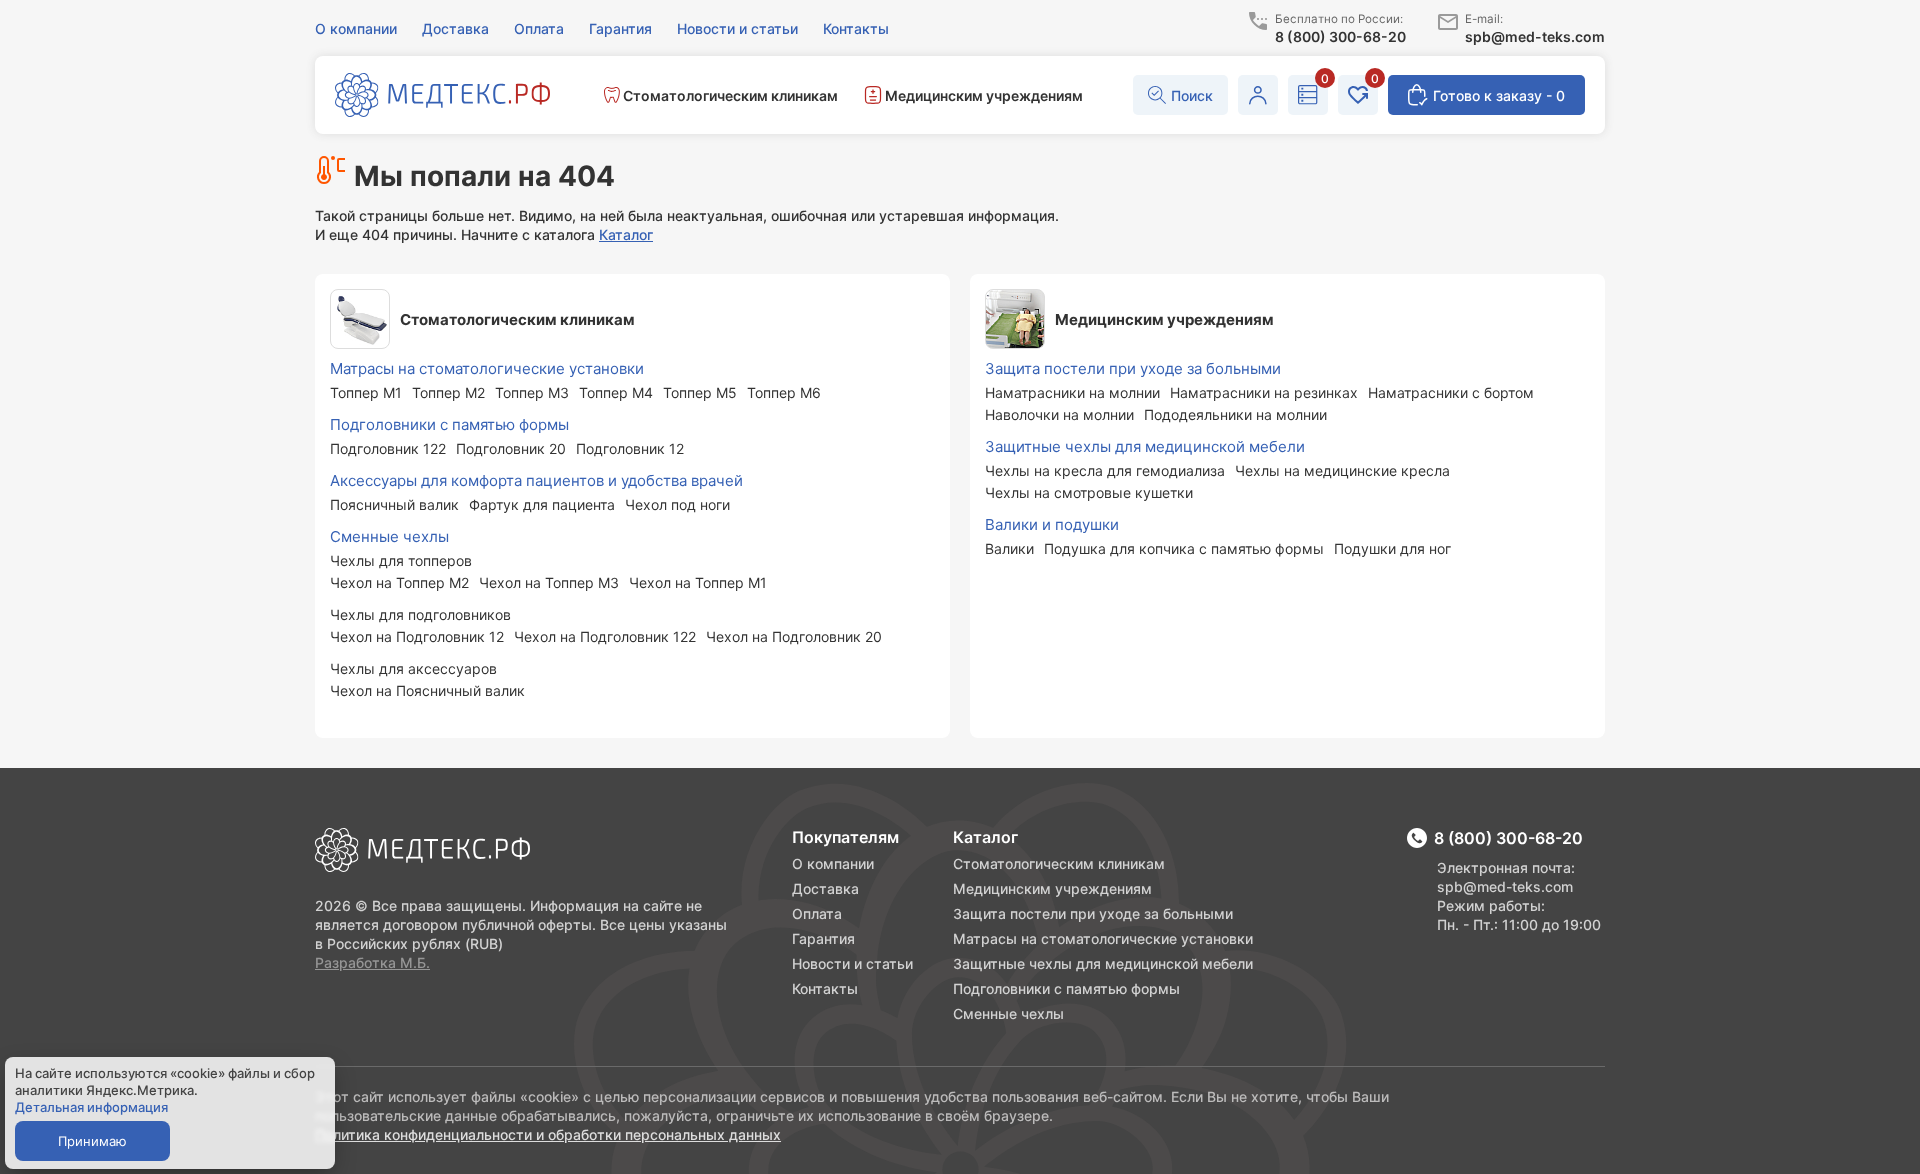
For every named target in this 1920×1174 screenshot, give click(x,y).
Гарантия (823, 938)
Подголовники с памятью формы (1066, 988)
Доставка (825, 888)
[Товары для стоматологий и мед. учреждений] (442, 97)
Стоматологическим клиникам (1059, 863)
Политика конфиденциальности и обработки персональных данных (548, 1134)
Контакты (825, 988)
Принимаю (92, 1141)
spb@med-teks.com (1505, 886)
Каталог (626, 234)
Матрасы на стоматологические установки (1103, 938)
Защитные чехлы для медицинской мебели (1103, 963)
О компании (833, 863)
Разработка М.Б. (372, 962)
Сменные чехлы (1008, 1013)
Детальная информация (91, 1107)
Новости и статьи (852, 963)
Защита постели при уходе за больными (1093, 913)
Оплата (817, 913)
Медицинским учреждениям (1052, 888)
